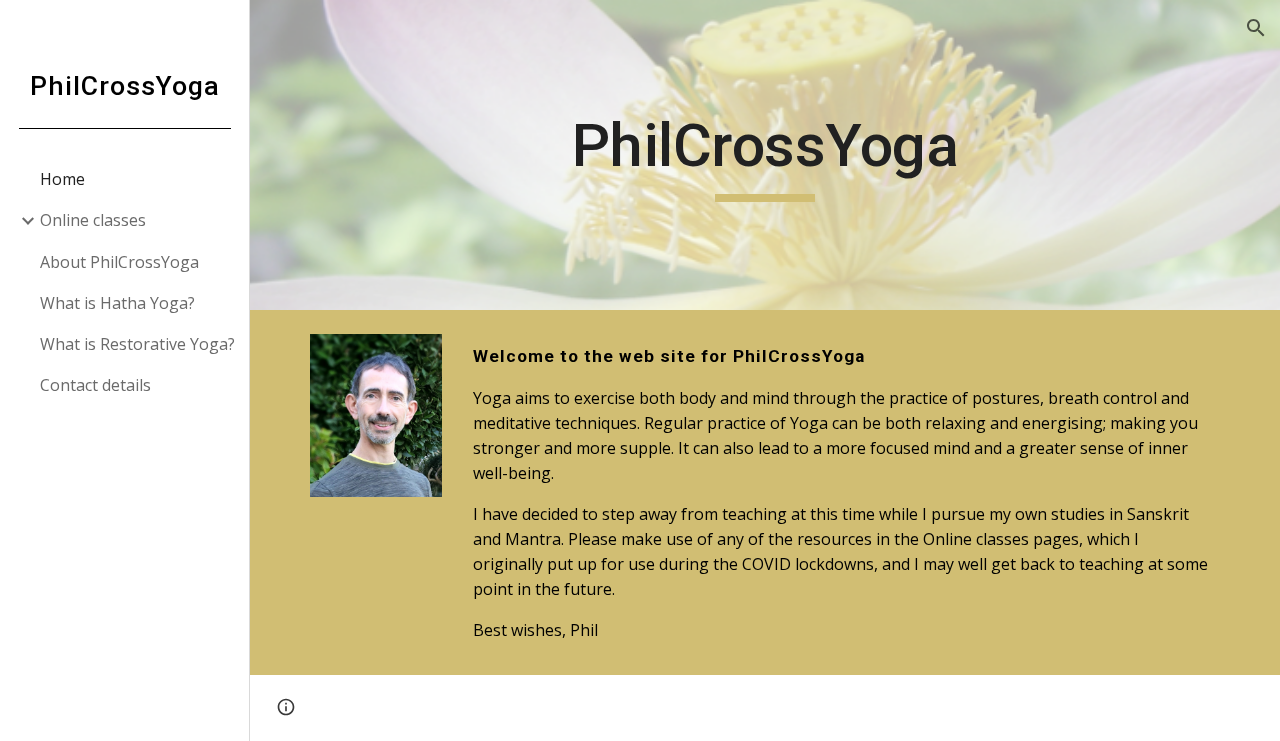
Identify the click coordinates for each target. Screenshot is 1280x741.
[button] (1256, 28)
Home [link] (62, 179)
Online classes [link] (93, 220)
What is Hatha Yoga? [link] (117, 303)
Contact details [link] (95, 385)
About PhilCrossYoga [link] (119, 262)
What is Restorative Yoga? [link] (137, 344)
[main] (765, 155)
